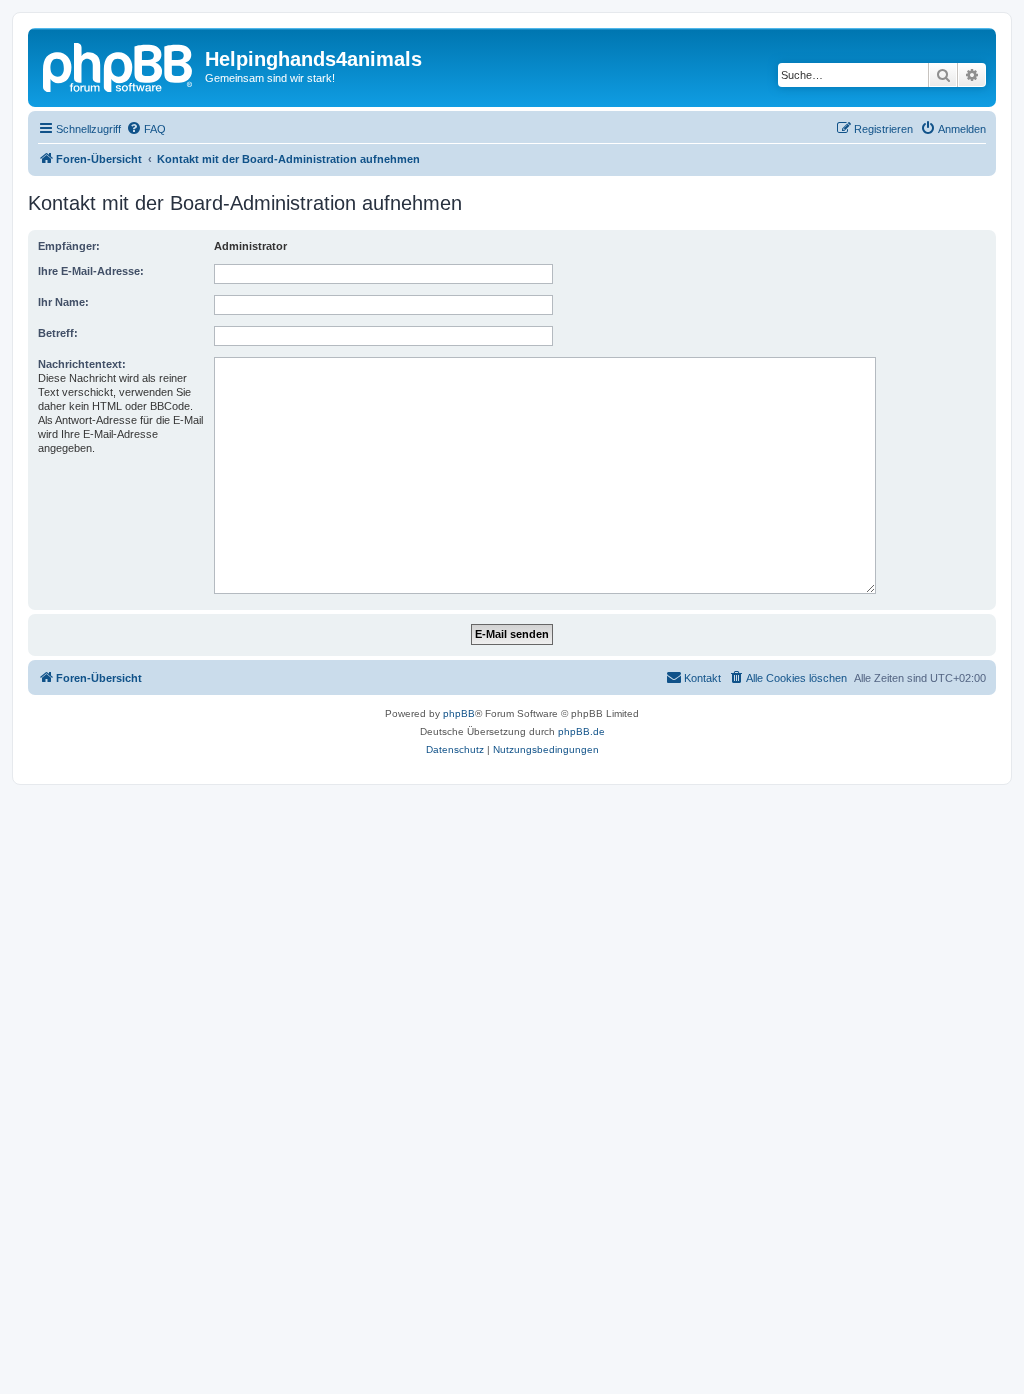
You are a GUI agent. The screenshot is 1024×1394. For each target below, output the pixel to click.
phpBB (459, 713)
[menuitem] (146, 129)
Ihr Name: (63, 302)
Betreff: (58, 333)
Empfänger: (69, 246)
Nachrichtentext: (82, 364)
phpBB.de (581, 731)
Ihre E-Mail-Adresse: (91, 271)
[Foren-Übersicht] (119, 65)
